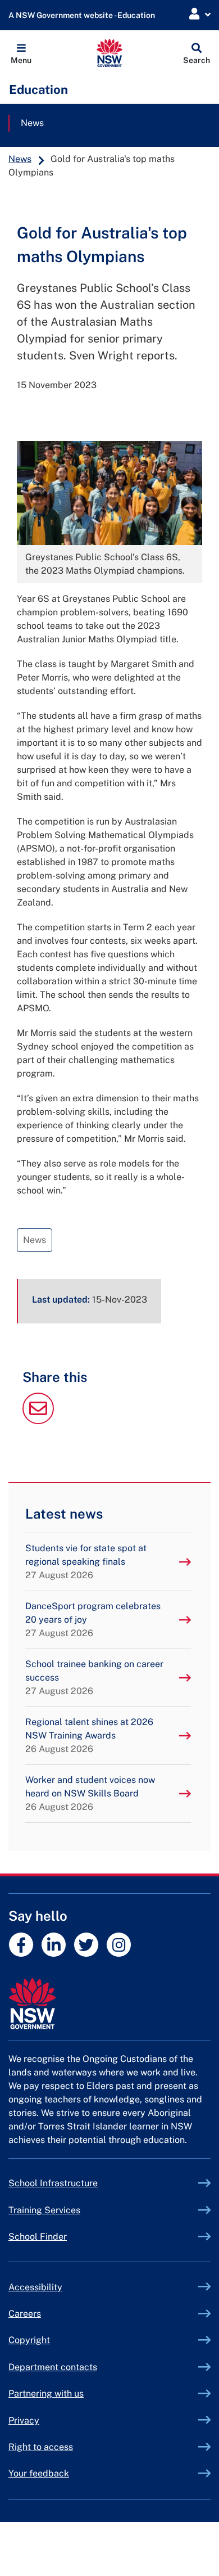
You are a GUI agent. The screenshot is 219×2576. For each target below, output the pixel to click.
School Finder (38, 2237)
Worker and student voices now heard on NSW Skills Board (90, 1793)
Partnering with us (46, 2393)
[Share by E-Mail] (38, 1421)
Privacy (24, 2420)
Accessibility (35, 2287)
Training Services (70, 2210)
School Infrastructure (79, 2183)
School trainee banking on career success (94, 1677)
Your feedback (39, 2473)
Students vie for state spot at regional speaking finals (86, 1562)
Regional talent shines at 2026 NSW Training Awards (89, 1735)
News (32, 123)
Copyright (29, 2340)
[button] (21, 53)
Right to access (41, 2447)
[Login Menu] (200, 14)
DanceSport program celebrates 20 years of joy (93, 1620)
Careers (25, 2314)
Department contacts (53, 2367)
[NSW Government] (109, 2004)
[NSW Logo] (110, 53)
